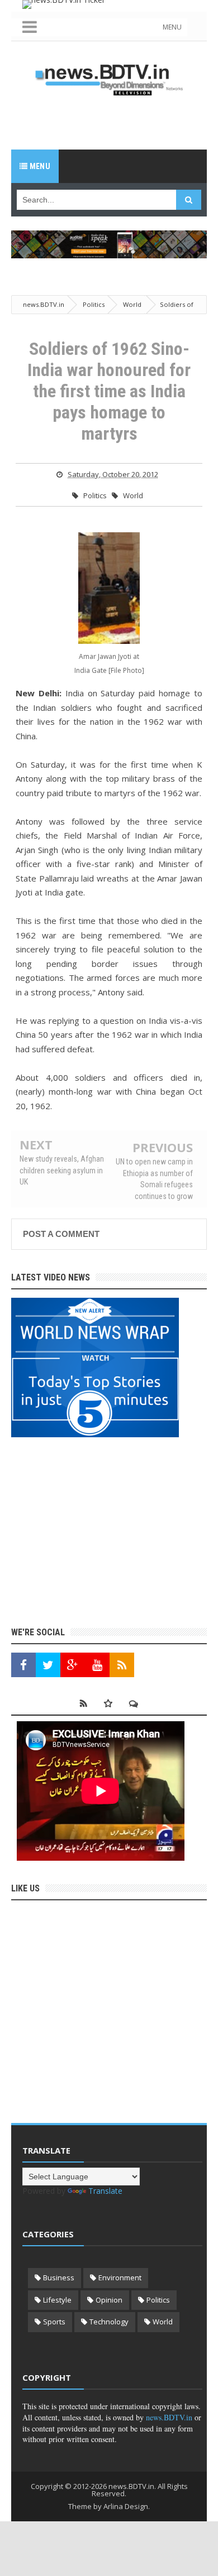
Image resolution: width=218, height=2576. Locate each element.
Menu (39, 166)
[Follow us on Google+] (73, 1665)
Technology (109, 2322)
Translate (105, 2191)
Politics (95, 495)
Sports (54, 2322)
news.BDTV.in (169, 2417)
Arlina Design (126, 2506)
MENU (172, 27)
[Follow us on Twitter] (48, 1665)
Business (59, 2278)
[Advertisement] (115, 122)
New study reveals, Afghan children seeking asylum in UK (62, 1170)
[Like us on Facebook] (23, 1665)
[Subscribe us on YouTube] (97, 1665)
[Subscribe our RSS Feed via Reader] (122, 1665)
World (133, 495)
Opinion (109, 2300)
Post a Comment (61, 1234)
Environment (120, 2278)
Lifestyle (57, 2300)
